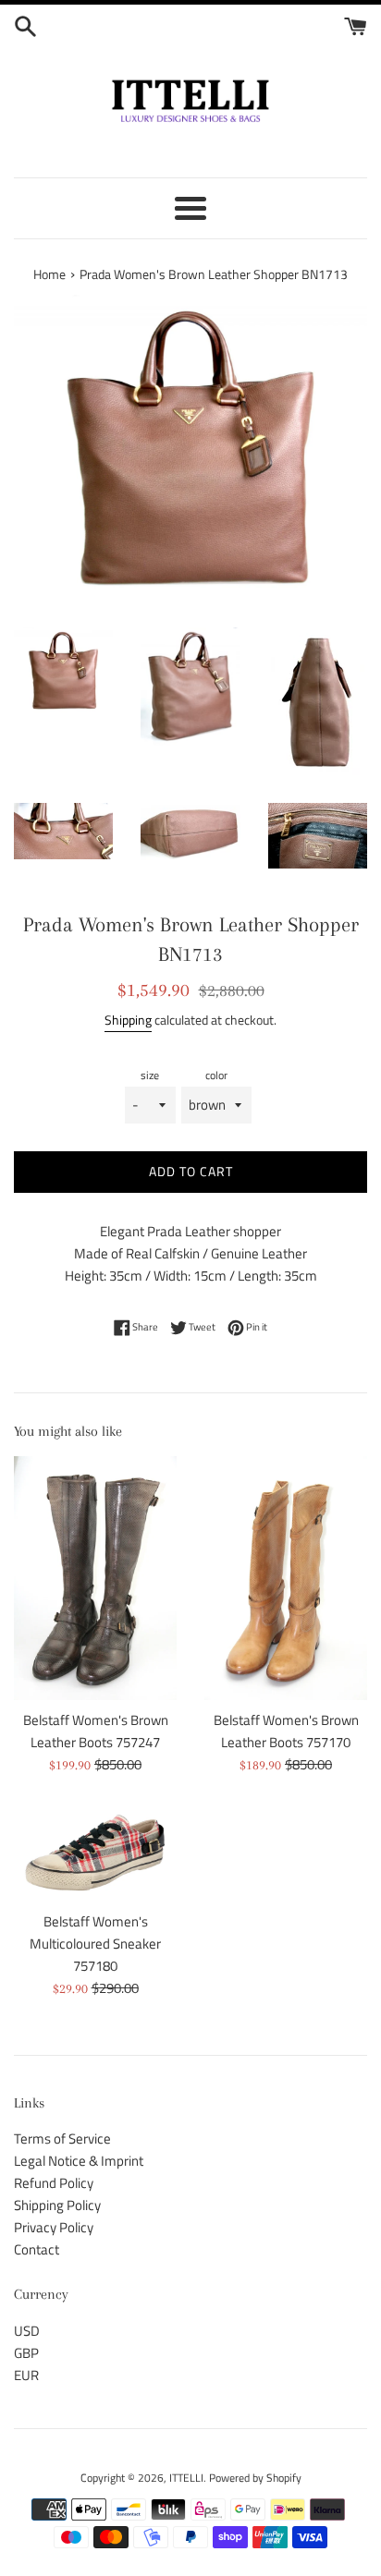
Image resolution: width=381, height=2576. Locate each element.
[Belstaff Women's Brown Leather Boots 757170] (286, 1578)
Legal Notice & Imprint (79, 2161)
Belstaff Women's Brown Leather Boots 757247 (96, 1731)
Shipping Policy (57, 2205)
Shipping (128, 1020)
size (150, 1075)
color (216, 1075)
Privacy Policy (54, 2227)
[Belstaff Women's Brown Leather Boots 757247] (95, 1578)
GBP (26, 2353)
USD (27, 2331)
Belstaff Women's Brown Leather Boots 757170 (286, 1731)
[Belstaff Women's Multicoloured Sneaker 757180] (95, 1853)
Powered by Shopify (255, 2478)
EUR (26, 2375)
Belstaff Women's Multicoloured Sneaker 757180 (95, 1944)
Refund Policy (54, 2183)
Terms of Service (62, 2139)
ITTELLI (186, 2478)
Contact (37, 2249)
